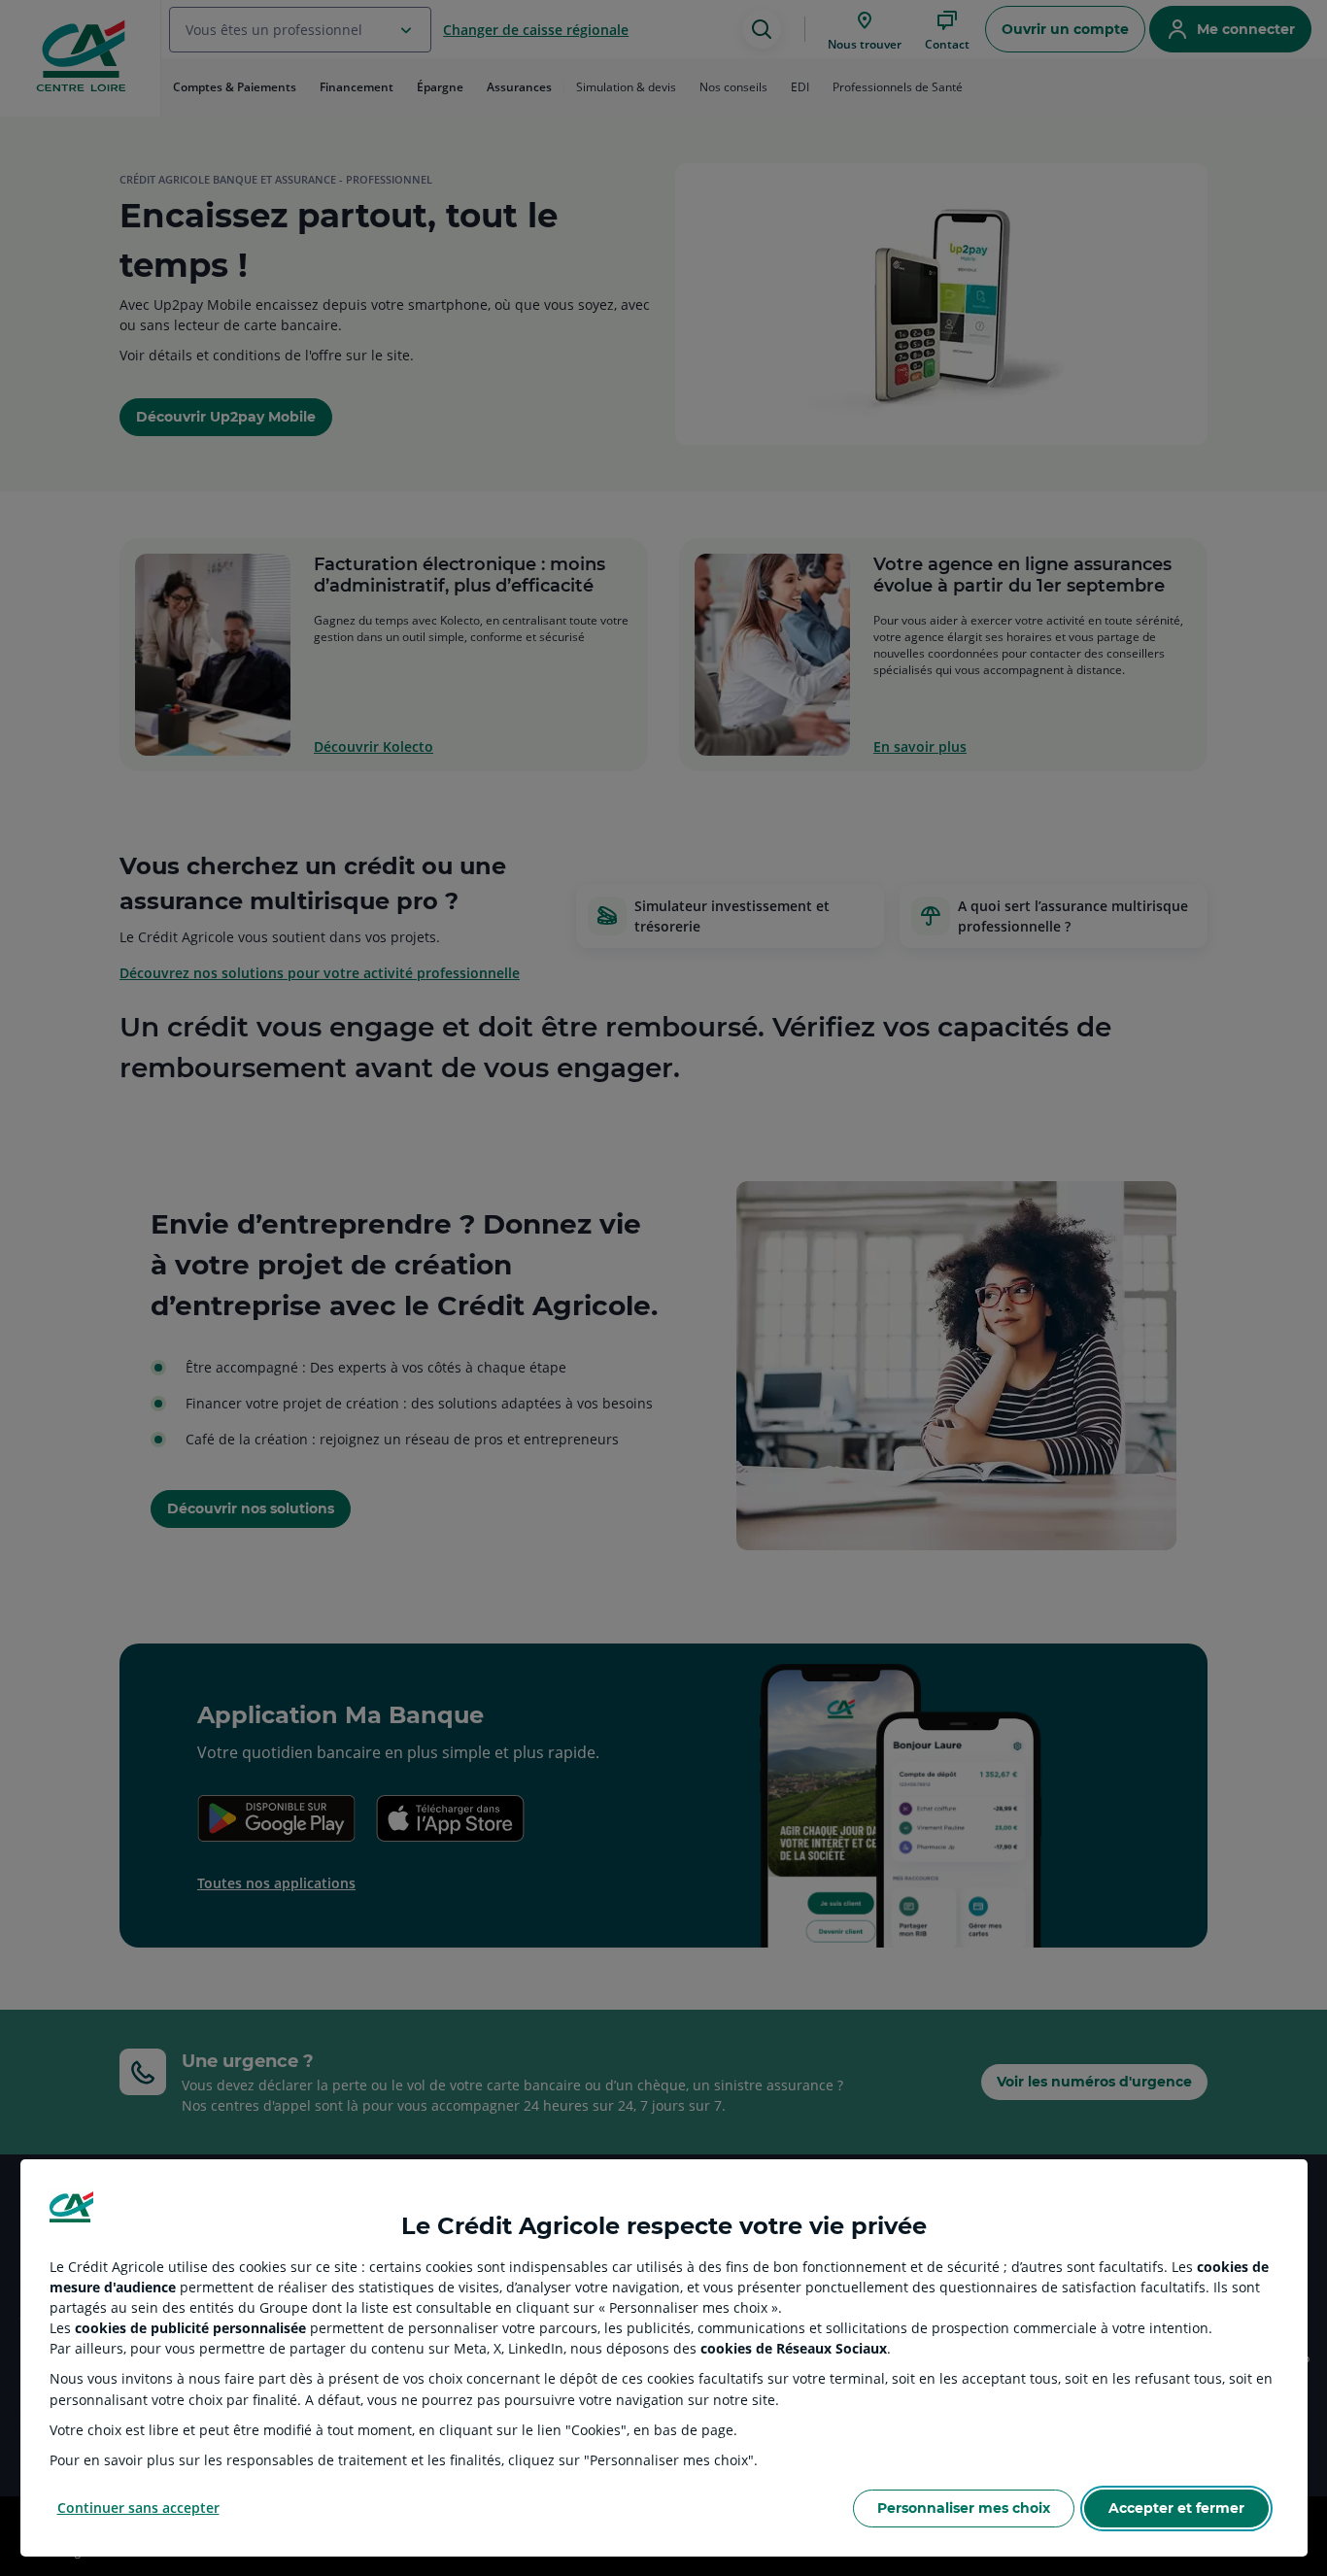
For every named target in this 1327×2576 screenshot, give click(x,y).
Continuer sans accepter (138, 2508)
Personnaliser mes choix (964, 2508)
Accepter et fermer (1176, 2508)
